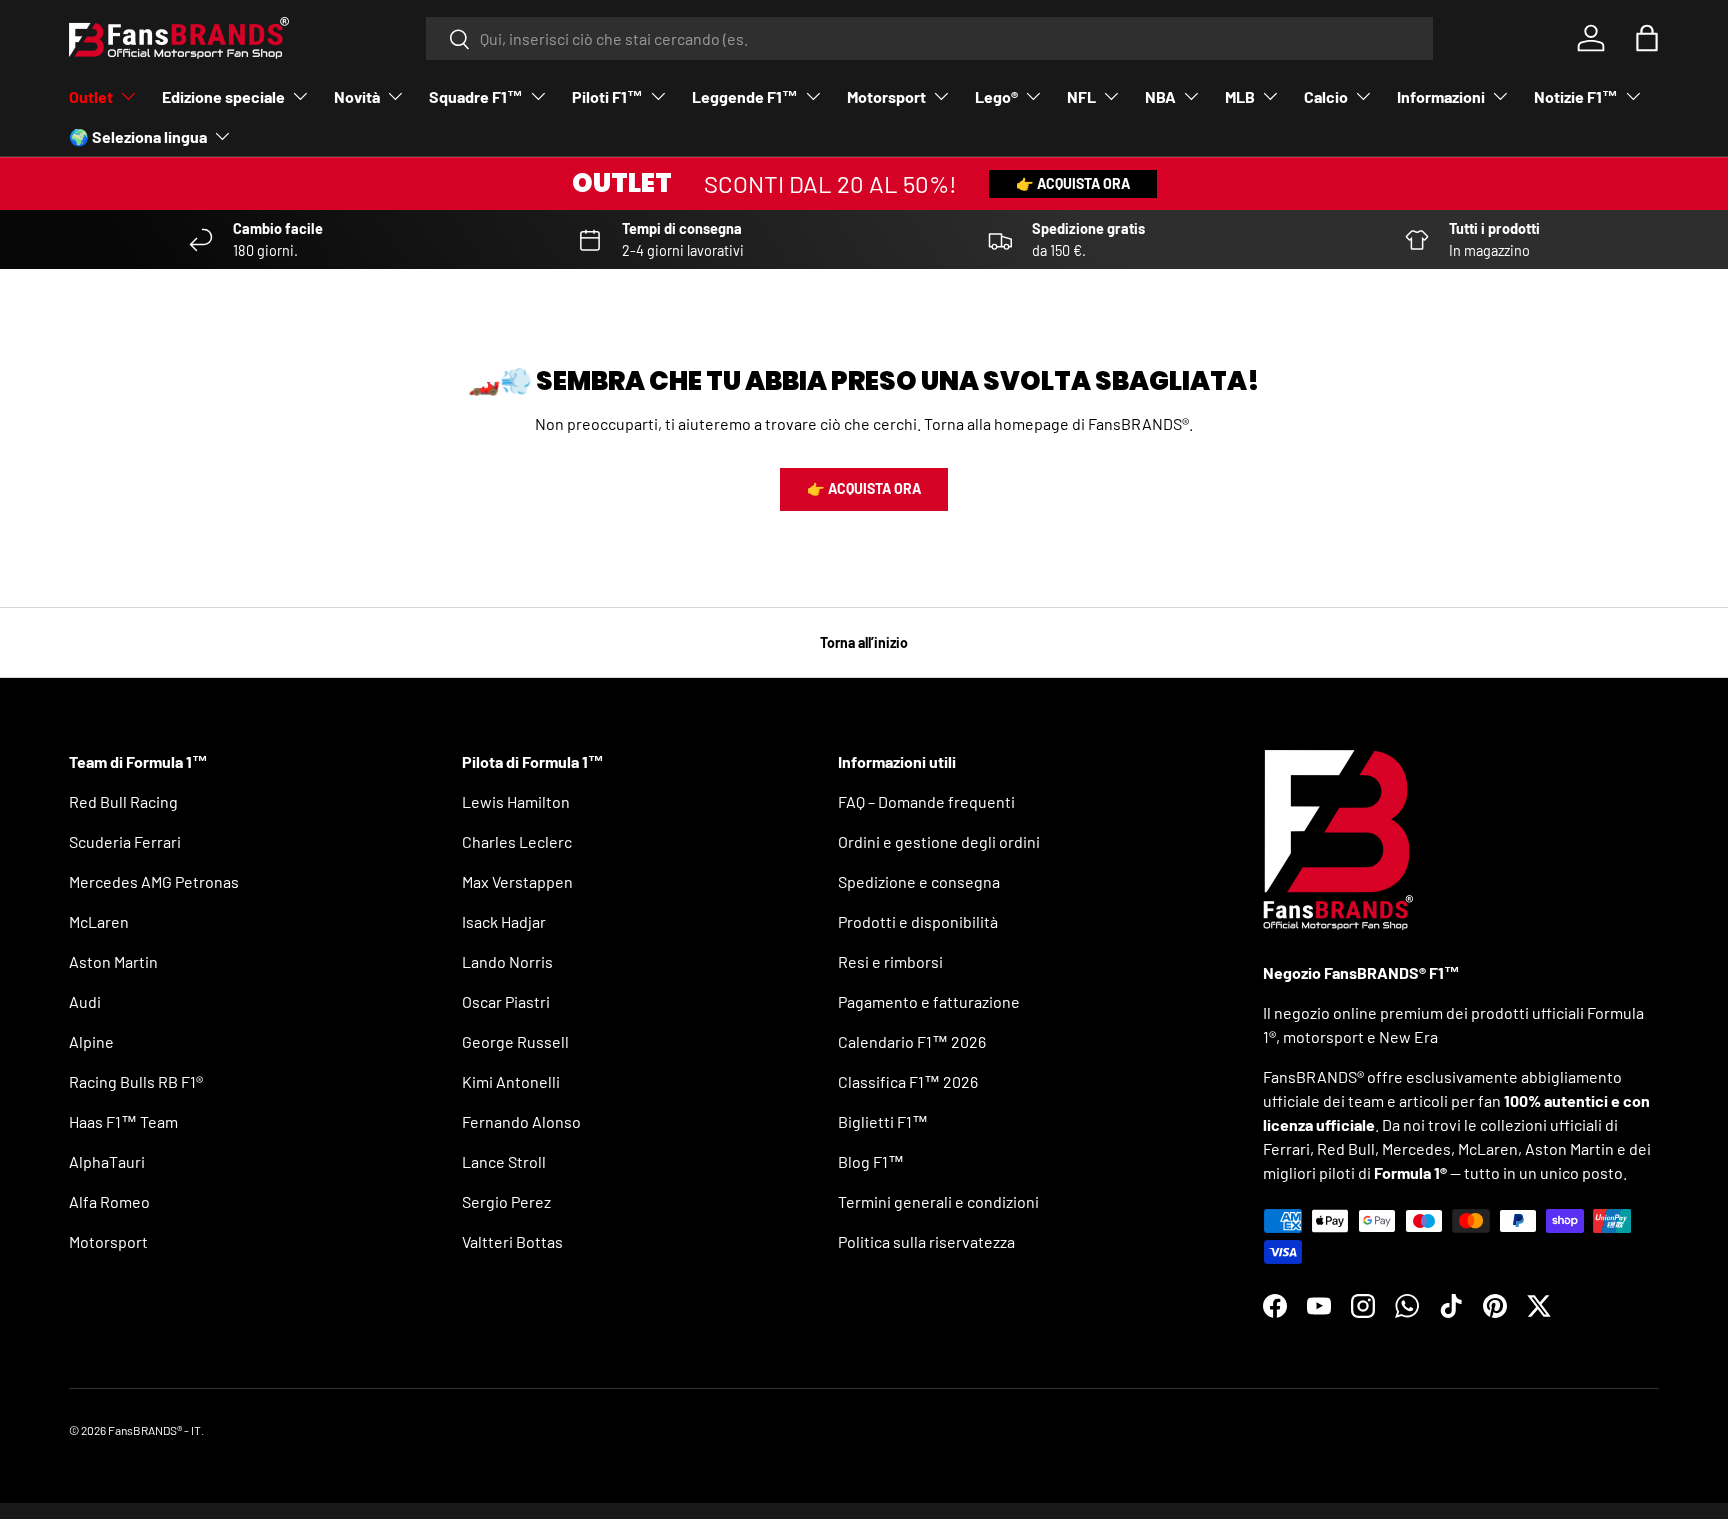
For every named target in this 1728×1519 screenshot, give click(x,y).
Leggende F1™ (745, 96)
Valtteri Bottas (512, 1241)
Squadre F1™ (476, 96)
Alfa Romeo (109, 1201)
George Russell (515, 1041)
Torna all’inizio (864, 642)
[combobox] (929, 38)
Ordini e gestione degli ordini (939, 841)
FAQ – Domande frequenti (926, 801)
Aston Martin (113, 961)
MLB (1240, 96)
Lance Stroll (504, 1161)
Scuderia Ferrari (125, 841)
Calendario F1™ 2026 (912, 1041)
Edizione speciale (223, 96)
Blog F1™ (871, 1161)
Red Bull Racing (123, 801)
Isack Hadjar (504, 921)
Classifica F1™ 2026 (908, 1081)
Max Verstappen (517, 881)
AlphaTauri (107, 1161)
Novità (357, 96)
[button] (1647, 38)
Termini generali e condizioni (938, 1201)
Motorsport (886, 96)
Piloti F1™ (607, 96)
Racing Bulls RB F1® (136, 1081)
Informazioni (1441, 96)
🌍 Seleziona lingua (138, 136)
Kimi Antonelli (511, 1081)
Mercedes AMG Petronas (154, 881)
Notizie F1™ (1576, 96)
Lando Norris (507, 961)
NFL (1081, 96)
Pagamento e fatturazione (929, 1001)
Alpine (91, 1041)
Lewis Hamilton (516, 801)
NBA (1160, 96)
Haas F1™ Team (123, 1121)
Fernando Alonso (521, 1121)
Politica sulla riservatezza (926, 1241)
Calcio (1326, 96)
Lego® (996, 96)
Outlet (91, 96)
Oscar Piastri (506, 1001)
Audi (85, 1001)
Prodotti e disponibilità (918, 921)
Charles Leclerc (517, 841)
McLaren (99, 921)
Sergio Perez (506, 1201)
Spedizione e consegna (919, 881)
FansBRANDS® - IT (154, 1430)
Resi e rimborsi (890, 961)
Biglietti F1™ (883, 1121)
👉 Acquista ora (1073, 183)
